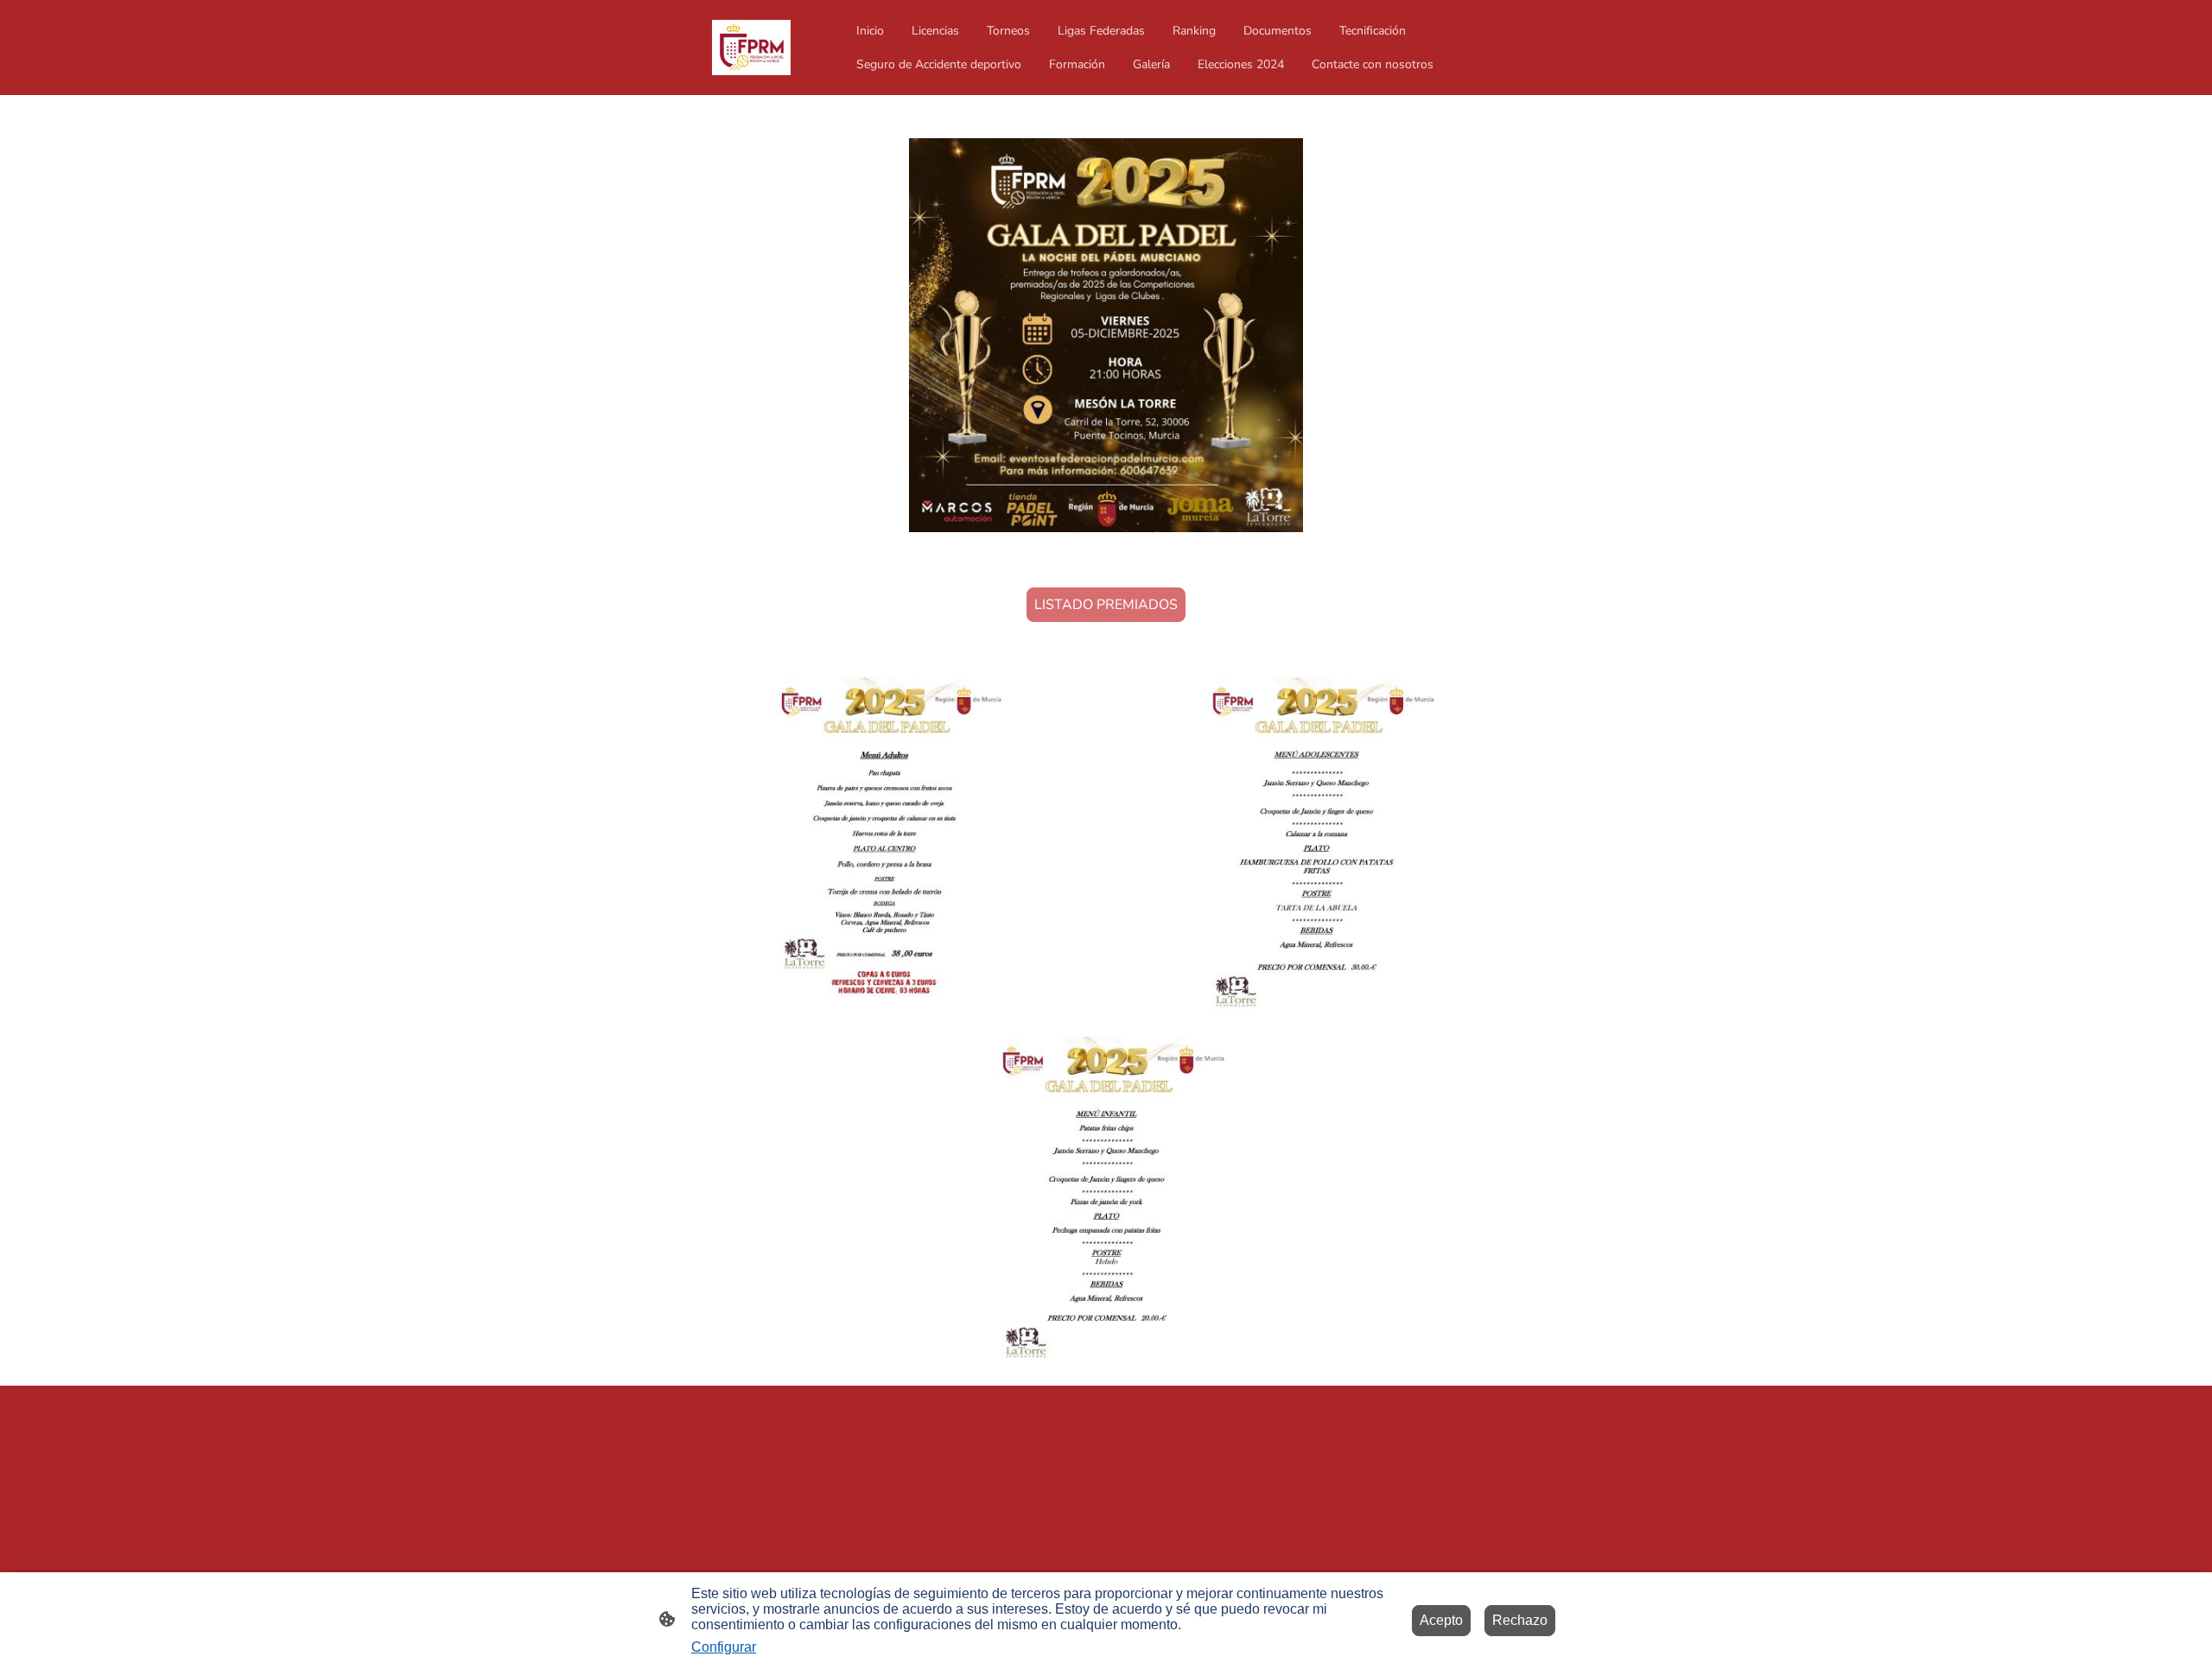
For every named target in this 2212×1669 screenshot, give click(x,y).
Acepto (1441, 1620)
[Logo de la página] (751, 48)
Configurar (724, 1647)
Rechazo (1520, 1620)
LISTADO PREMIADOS (1106, 605)
